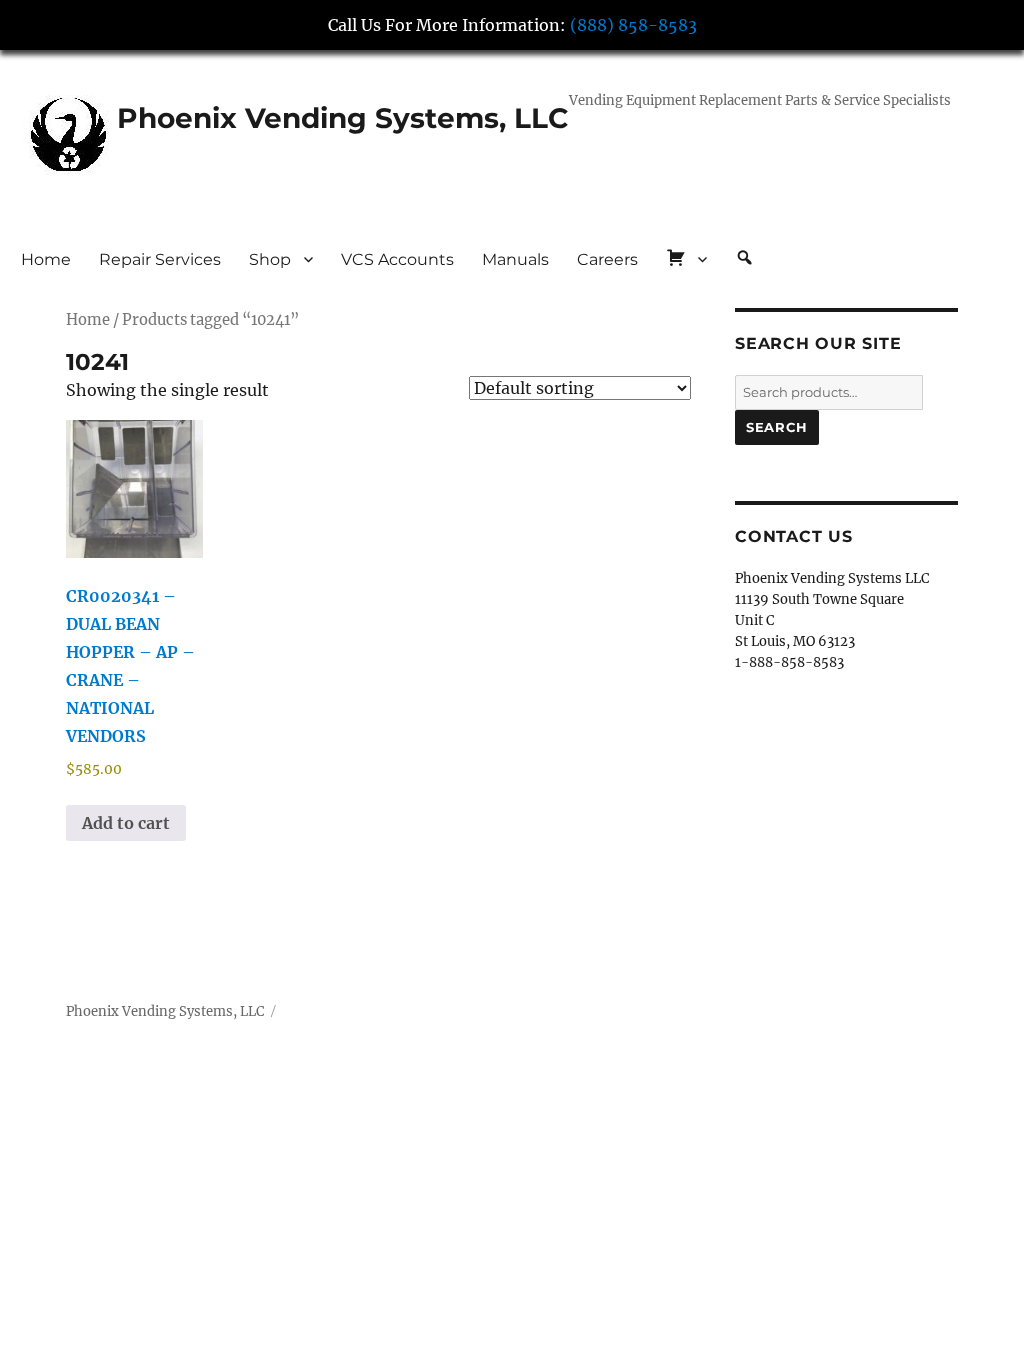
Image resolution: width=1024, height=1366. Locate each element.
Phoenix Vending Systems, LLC (343, 118)
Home (46, 259)
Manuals (515, 259)
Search (777, 427)
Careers (607, 259)
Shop (270, 259)
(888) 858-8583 (633, 25)
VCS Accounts (397, 259)
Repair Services (160, 259)
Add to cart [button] (126, 823)
